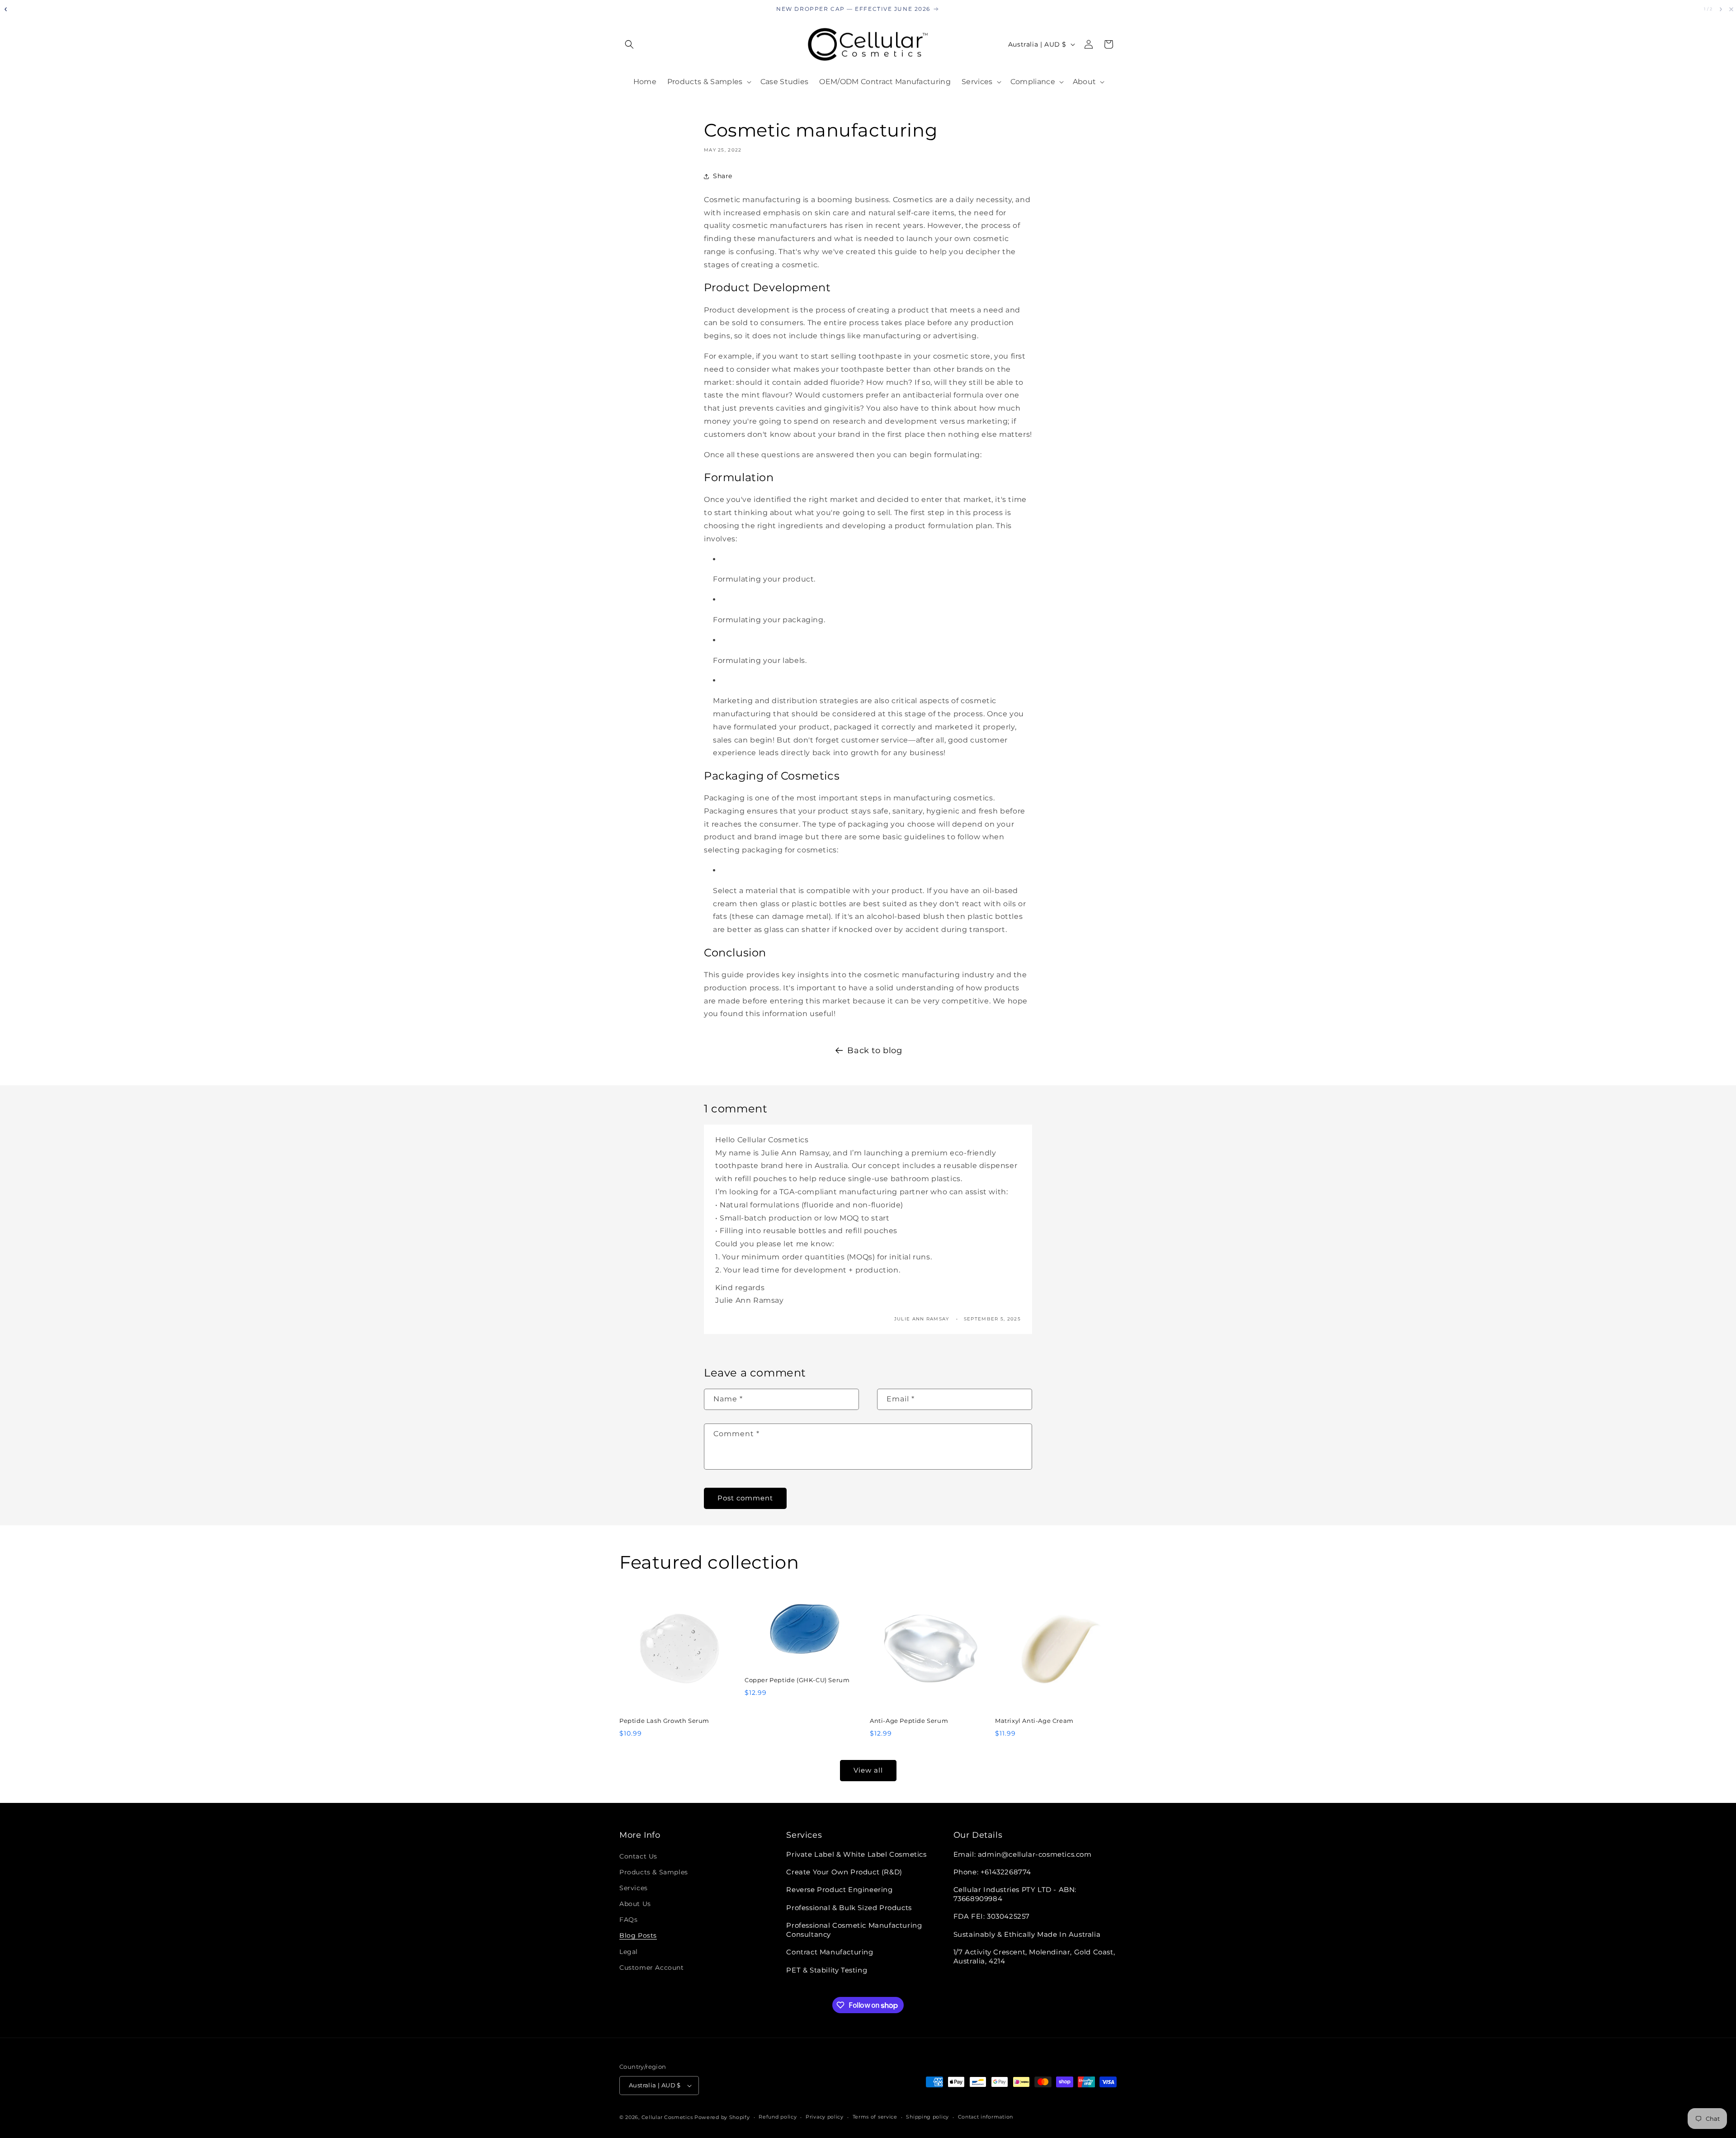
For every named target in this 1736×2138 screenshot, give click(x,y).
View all (868, 1770)
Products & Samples (654, 1872)
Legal (629, 1952)
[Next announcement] (1721, 9)
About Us (635, 1904)
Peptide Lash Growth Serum (664, 1721)
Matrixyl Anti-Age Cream (1034, 1721)
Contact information (986, 2117)
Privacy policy (825, 2117)
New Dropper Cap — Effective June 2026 (853, 9)
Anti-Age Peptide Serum (909, 1721)
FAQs (628, 1920)
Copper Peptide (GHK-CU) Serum (797, 1680)
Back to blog (875, 1050)
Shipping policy (927, 2117)
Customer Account (652, 1968)
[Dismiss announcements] (1731, 9)
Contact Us (638, 1856)
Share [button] (723, 176)
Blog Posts (638, 1935)
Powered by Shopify (722, 2117)
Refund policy (778, 2117)
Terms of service (875, 2117)
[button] (629, 44)
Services (634, 1888)
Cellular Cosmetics (667, 2117)
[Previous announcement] (5, 9)
